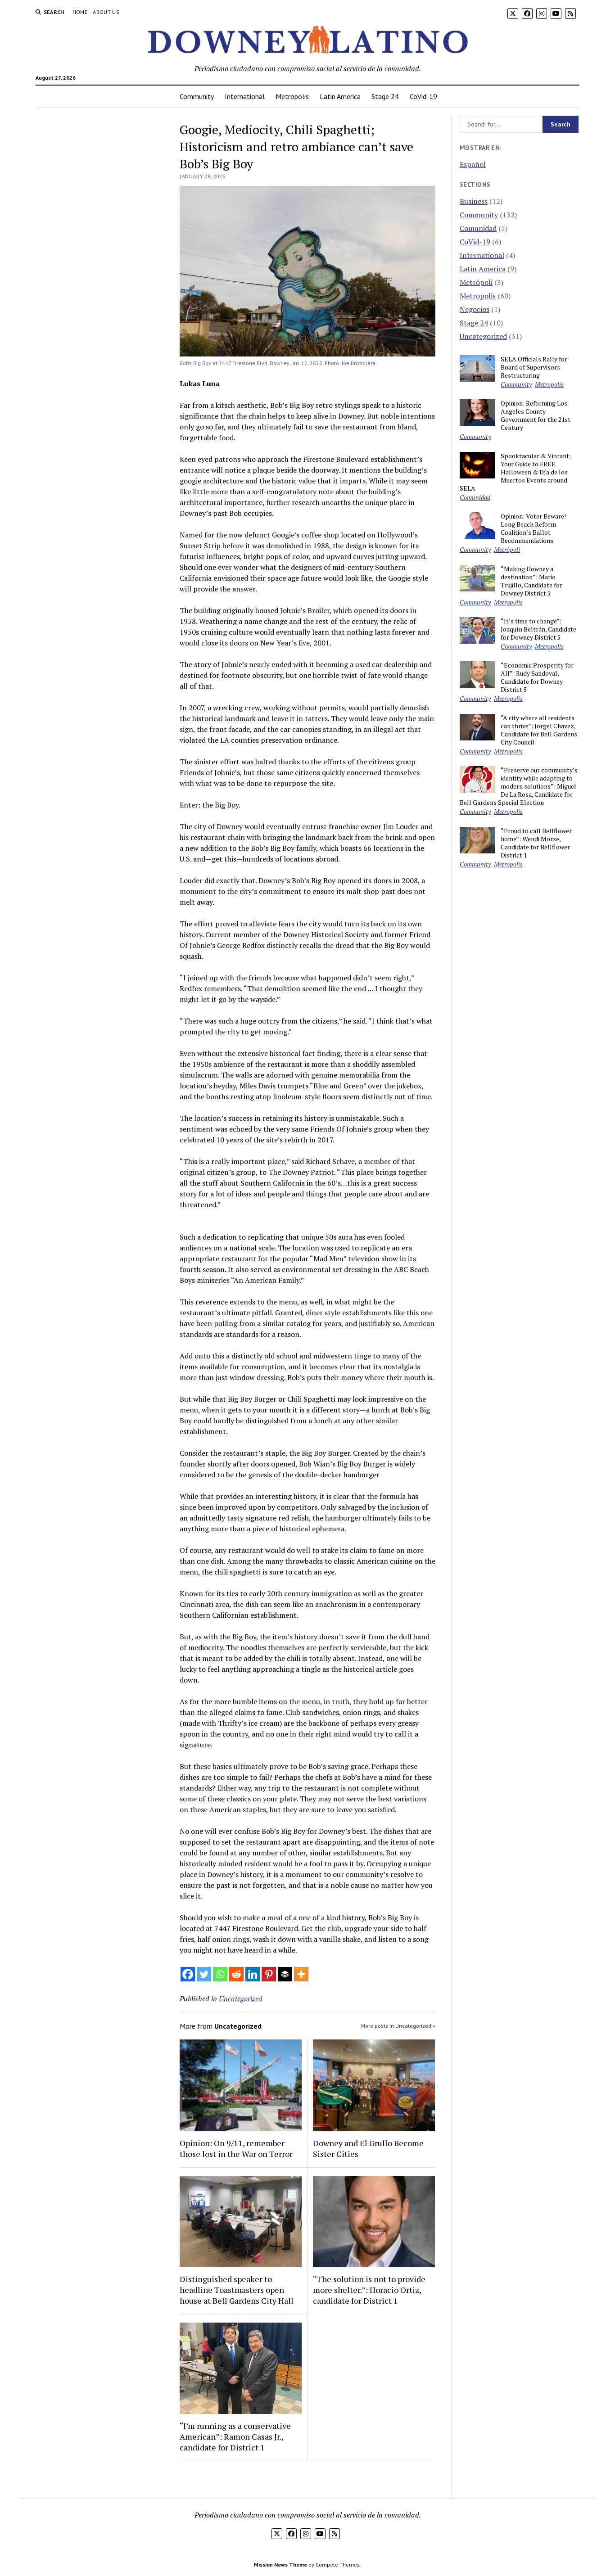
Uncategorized (241, 1999)
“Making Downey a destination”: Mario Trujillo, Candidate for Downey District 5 (531, 581)
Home (80, 12)
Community (197, 96)
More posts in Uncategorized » (398, 2026)
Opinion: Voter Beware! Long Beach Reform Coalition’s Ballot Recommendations (533, 528)
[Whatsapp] (220, 1974)
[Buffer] (285, 1974)
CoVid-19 (423, 96)
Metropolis (292, 96)
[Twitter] (204, 1974)
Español (473, 164)
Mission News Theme (280, 2565)
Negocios (475, 309)
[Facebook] (188, 1974)
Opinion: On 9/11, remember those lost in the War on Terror (236, 2148)
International (245, 96)
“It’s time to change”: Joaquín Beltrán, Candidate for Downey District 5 (538, 629)
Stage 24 (385, 96)
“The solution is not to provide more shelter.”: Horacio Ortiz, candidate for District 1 (369, 2290)
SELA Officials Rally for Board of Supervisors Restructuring (534, 367)
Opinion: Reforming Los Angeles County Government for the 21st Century (536, 415)
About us (106, 12)
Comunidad (478, 228)
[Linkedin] (253, 1974)
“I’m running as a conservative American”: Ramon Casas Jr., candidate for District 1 (235, 2436)
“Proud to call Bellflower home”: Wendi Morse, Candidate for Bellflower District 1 (536, 843)
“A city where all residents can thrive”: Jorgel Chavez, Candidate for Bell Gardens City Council (539, 730)
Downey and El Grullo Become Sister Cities (368, 2148)
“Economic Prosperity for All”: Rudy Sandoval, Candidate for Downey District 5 (537, 677)
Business (474, 201)
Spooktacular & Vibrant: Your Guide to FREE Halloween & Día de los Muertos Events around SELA (515, 472)
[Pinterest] (269, 1974)
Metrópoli (476, 282)
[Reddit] (236, 1974)
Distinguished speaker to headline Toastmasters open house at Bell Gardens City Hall (237, 2290)
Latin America (340, 96)
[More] (301, 1974)
